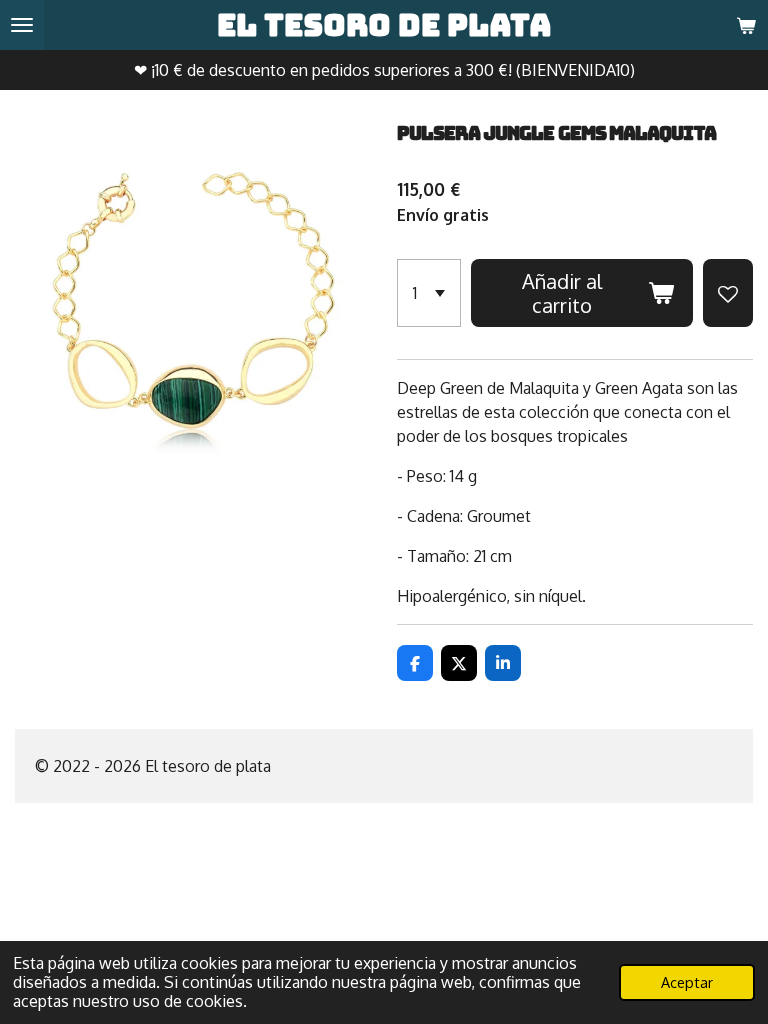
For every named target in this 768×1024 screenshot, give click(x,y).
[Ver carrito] (746, 25)
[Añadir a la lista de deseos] (728, 293)
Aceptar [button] (687, 982)
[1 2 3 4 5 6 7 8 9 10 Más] (429, 293)
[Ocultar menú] (22, 25)
